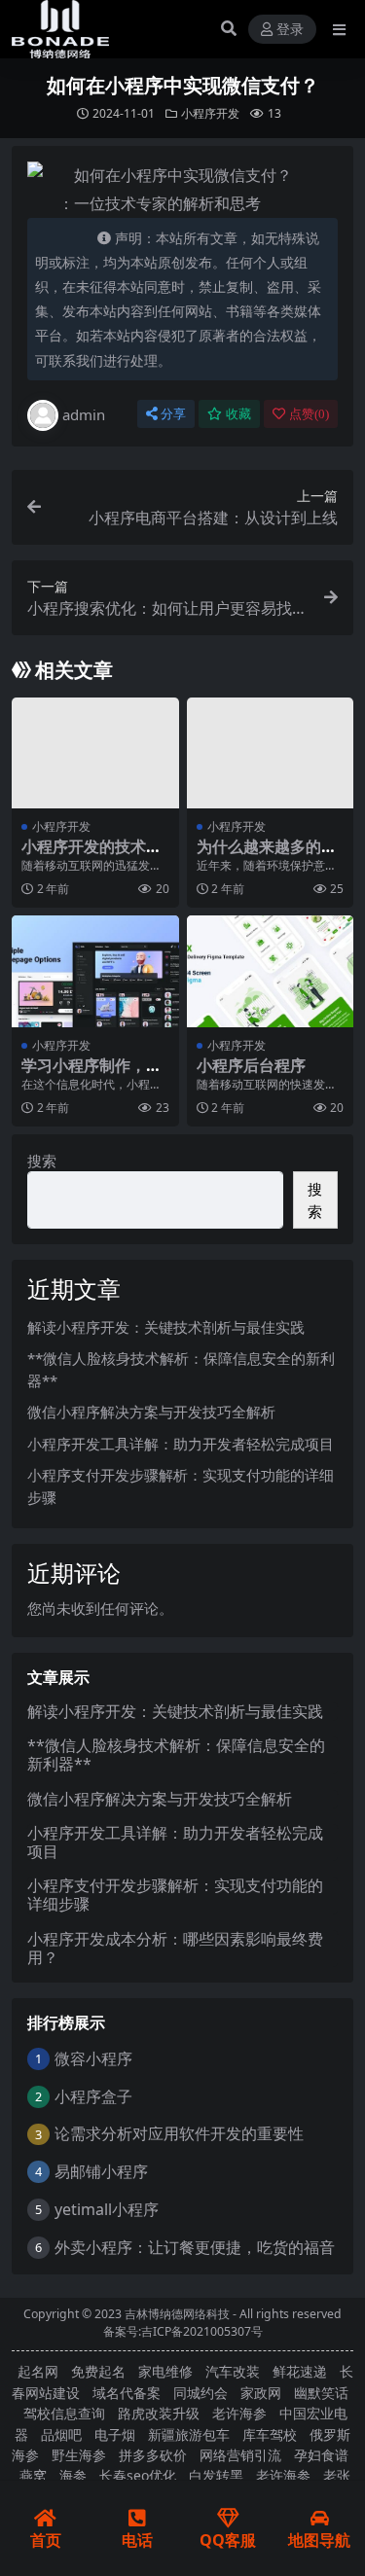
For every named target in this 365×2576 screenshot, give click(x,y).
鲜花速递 (300, 2371)
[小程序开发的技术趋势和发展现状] (95, 753)
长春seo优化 (138, 2475)
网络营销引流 (240, 2455)
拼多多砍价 (153, 2455)
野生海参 (79, 2455)
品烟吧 (61, 2434)
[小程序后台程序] (271, 971)
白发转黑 (216, 2475)
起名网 (38, 2371)
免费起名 (98, 2371)
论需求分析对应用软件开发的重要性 (179, 2133)
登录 (290, 30)
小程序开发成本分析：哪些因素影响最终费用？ (175, 1948)
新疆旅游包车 (189, 2434)
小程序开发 (210, 113)
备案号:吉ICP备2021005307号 (183, 2331)
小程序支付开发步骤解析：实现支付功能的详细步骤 (175, 1895)
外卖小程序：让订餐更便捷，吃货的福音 (195, 2247)
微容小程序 (93, 2058)
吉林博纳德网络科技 (177, 2314)
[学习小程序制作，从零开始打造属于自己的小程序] (95, 971)
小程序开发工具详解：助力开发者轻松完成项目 (181, 1444)
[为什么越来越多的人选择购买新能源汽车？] (271, 753)
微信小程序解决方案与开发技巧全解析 (151, 1412)
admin (84, 414)
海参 (73, 2475)
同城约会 (201, 2393)
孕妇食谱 (321, 2455)
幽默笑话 (321, 2393)
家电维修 (165, 2371)
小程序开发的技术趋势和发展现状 (91, 856)
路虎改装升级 (159, 2413)
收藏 (238, 414)
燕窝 (33, 2475)
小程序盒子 (93, 2096)
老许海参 (239, 2413)
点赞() (309, 414)
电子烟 (115, 2434)
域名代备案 (127, 2393)
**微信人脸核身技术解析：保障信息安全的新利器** (176, 1754)
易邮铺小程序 (101, 2171)
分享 (173, 414)
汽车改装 (233, 2371)
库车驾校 (270, 2434)
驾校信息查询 (64, 2413)
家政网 (261, 2393)
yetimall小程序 (107, 2209)
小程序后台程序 (251, 1065)
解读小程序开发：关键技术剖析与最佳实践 (166, 1327)
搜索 (42, 1161)
